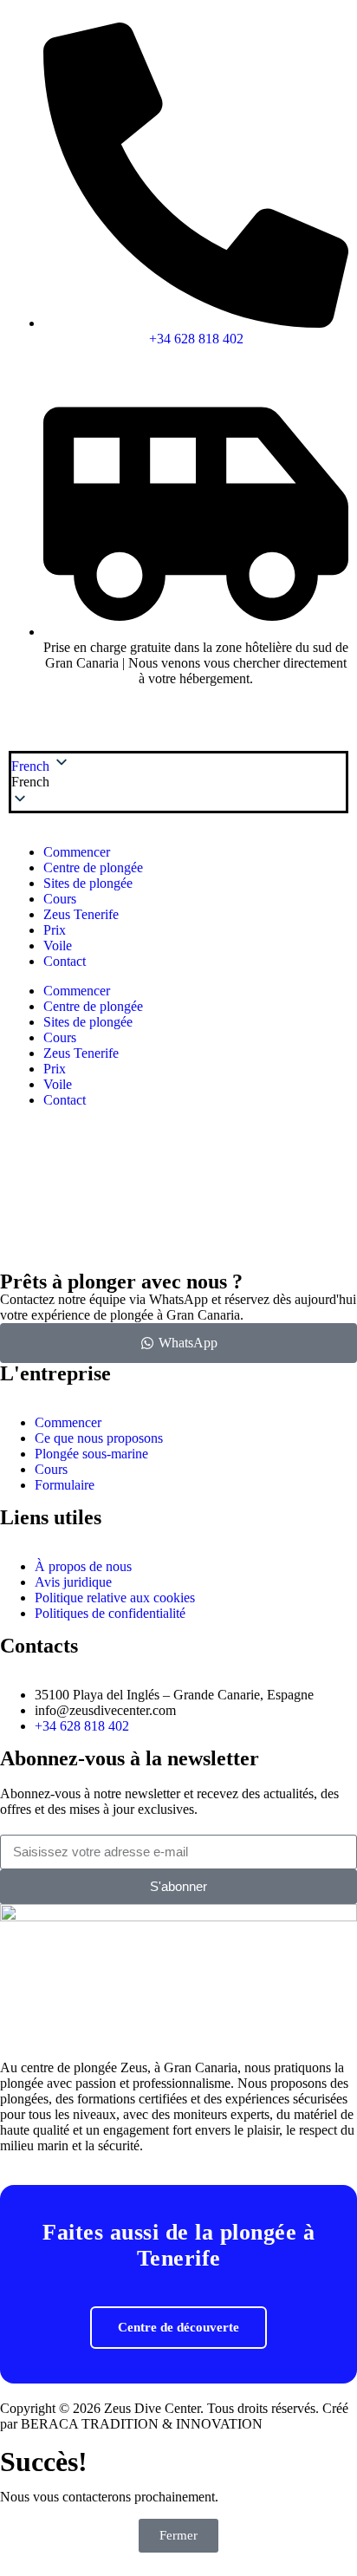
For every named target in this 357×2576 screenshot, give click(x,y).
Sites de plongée (88, 883)
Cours (60, 899)
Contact (65, 961)
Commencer (77, 852)
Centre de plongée (93, 867)
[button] (178, 782)
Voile (58, 946)
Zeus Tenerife (81, 914)
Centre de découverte (178, 2327)
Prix (55, 930)
